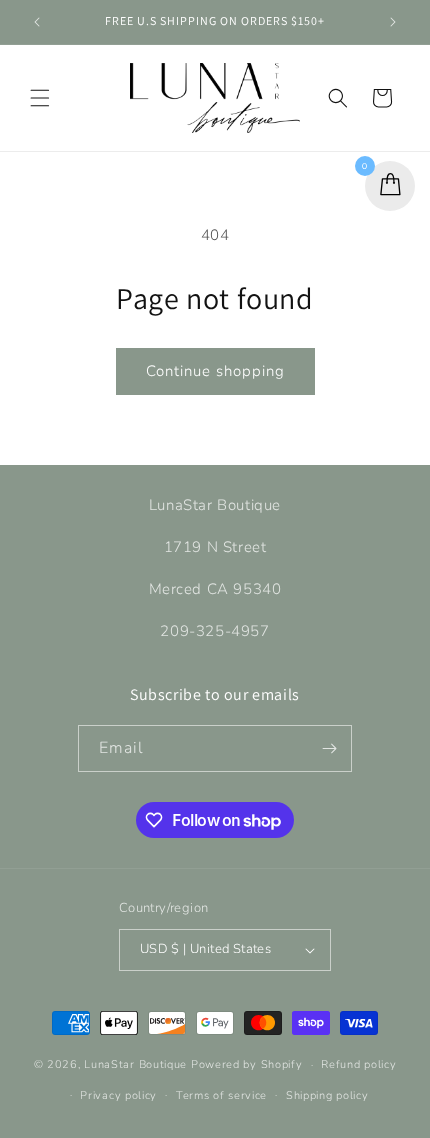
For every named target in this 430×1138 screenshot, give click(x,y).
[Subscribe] (329, 748)
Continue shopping (215, 371)
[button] (40, 98)
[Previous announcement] (37, 22)
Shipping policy (327, 1095)
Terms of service (221, 1095)
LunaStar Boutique (137, 1064)
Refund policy (358, 1064)
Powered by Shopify (247, 1064)
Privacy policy (118, 1095)
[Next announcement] (393, 22)
